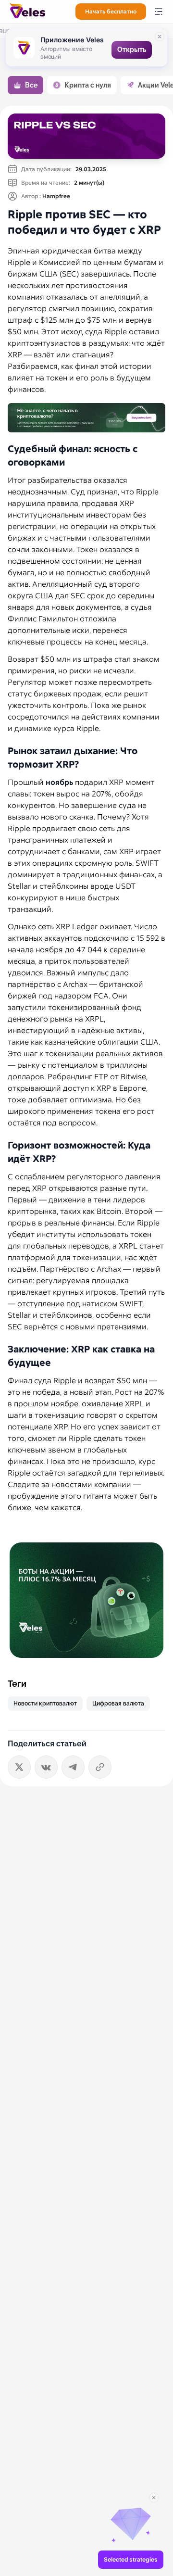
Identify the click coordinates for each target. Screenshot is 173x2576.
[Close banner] (160, 37)
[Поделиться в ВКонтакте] (46, 1767)
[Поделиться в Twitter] (19, 1767)
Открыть (132, 50)
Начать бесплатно (111, 12)
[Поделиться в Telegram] (73, 1767)
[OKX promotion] (86, 1600)
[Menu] (159, 12)
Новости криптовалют (45, 1704)
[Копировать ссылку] (100, 1767)
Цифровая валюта (118, 1704)
